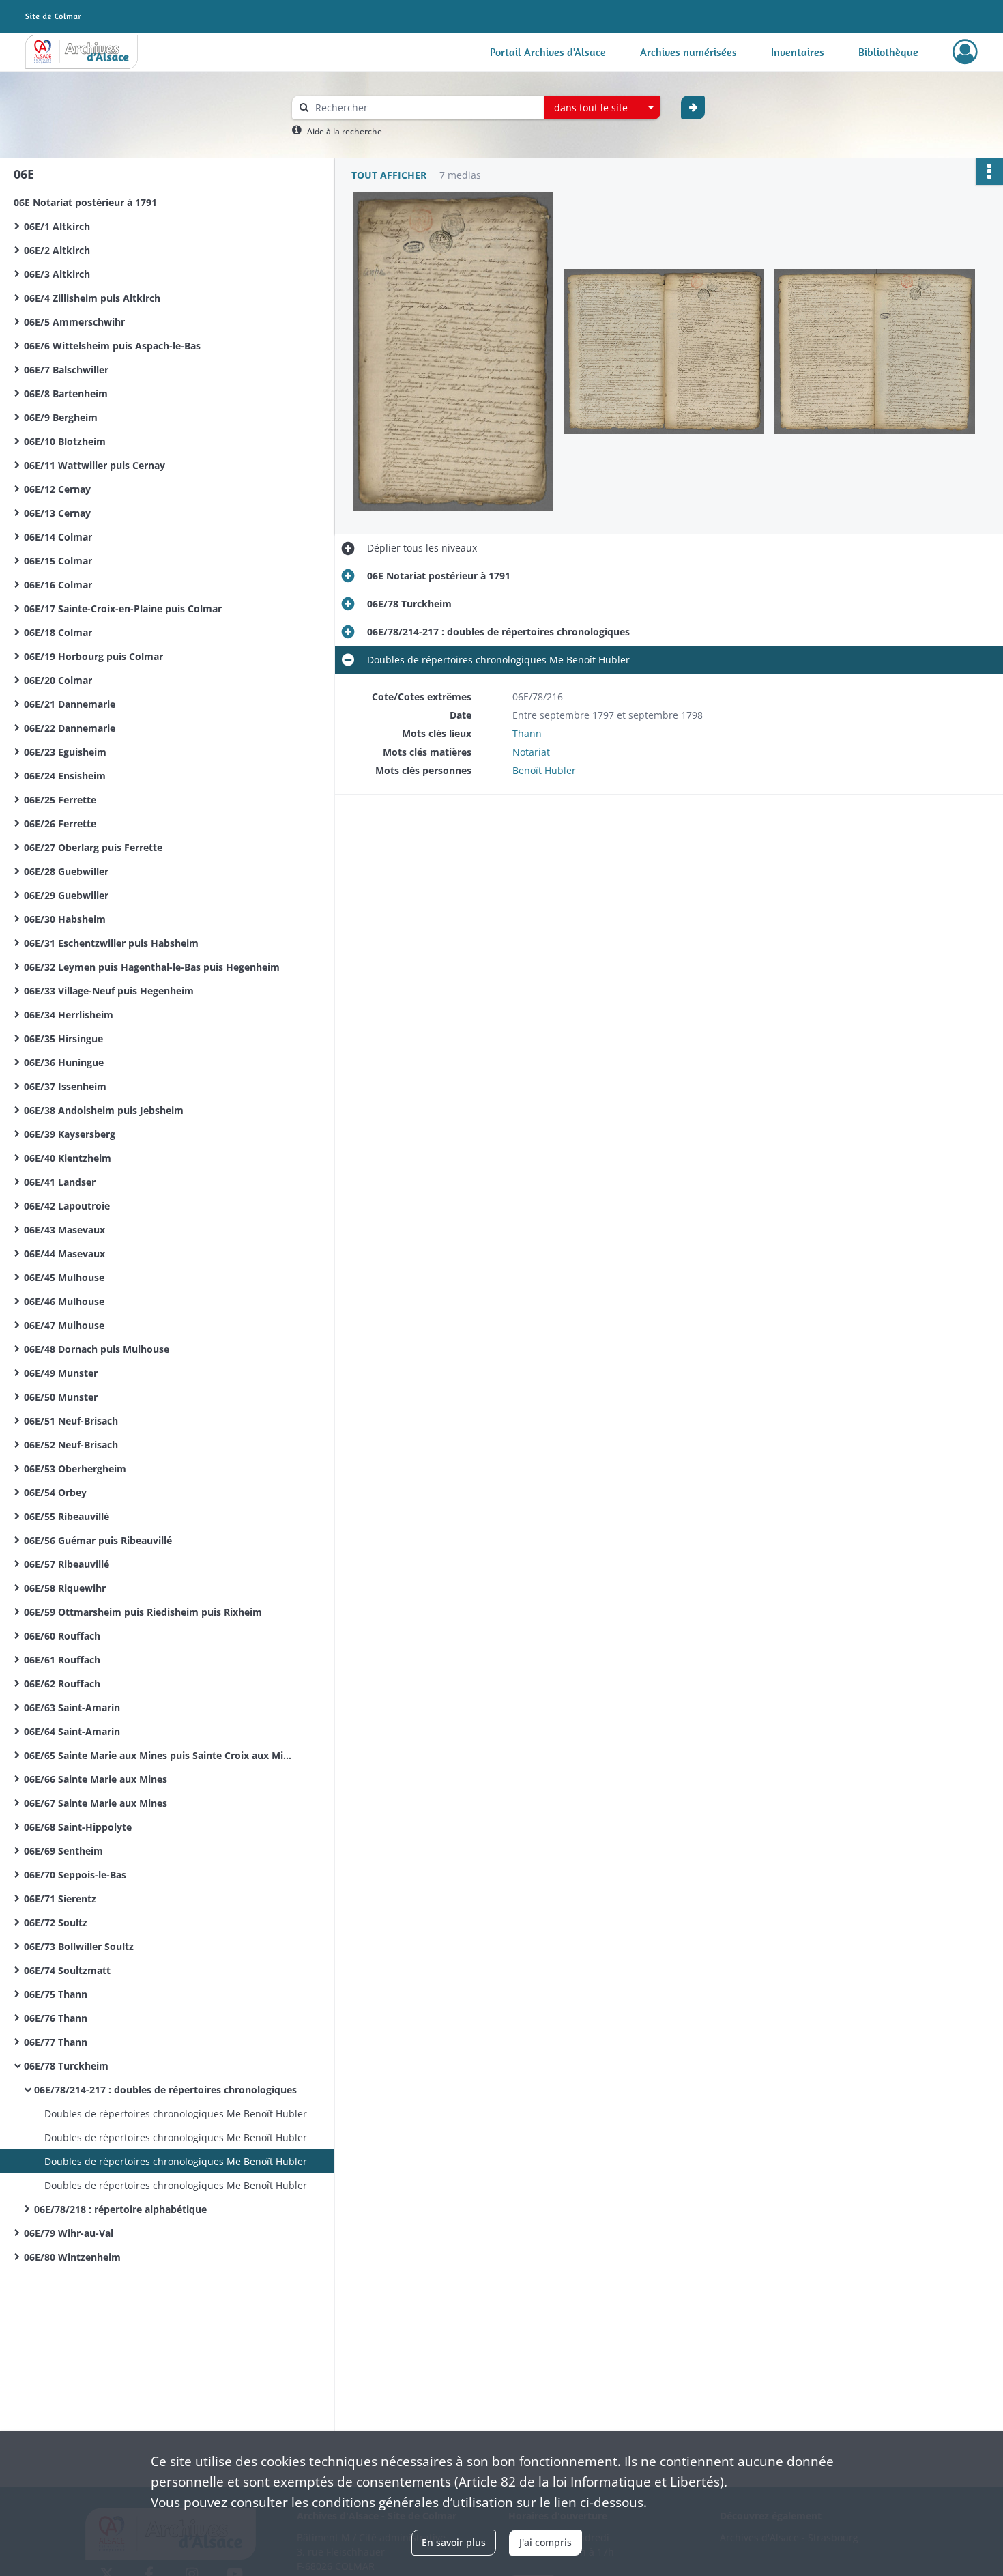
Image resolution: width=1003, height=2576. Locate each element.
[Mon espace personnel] (965, 52)
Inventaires (798, 52)
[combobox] (602, 108)
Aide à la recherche (345, 131)
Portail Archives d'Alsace (548, 52)
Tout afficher (389, 175)
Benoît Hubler (544, 770)
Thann (527, 733)
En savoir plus (454, 2542)
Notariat (531, 752)
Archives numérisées (688, 52)
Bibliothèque (888, 52)
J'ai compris (546, 2542)
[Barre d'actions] (989, 171)
